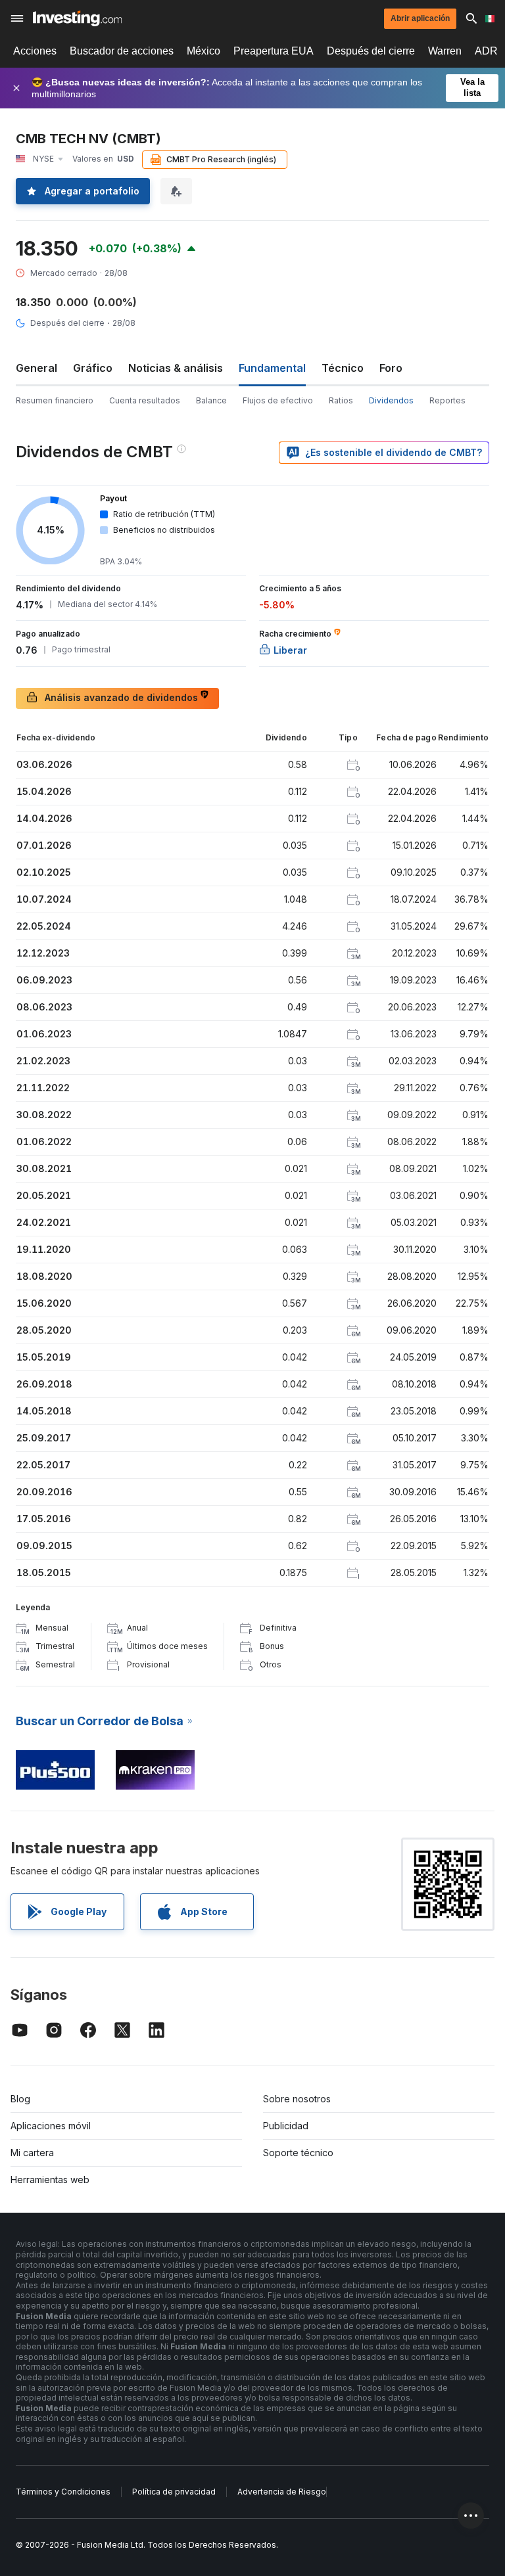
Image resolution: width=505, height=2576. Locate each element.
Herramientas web (50, 2180)
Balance (211, 400)
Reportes (447, 400)
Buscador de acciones (122, 51)
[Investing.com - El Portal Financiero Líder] (77, 18)
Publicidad (286, 2126)
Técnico (343, 368)
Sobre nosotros (297, 2099)
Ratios (341, 400)
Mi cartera (32, 2153)
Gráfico (93, 368)
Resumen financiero (55, 400)
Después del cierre (371, 51)
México (204, 51)
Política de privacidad (174, 2492)
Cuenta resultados (145, 400)
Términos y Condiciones (63, 2492)
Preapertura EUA (274, 51)
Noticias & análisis (176, 368)
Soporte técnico (298, 2153)
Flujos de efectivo (278, 400)
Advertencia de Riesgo (282, 2492)
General (36, 368)
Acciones (35, 51)
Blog (20, 2099)
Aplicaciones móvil (51, 2126)
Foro (391, 368)
